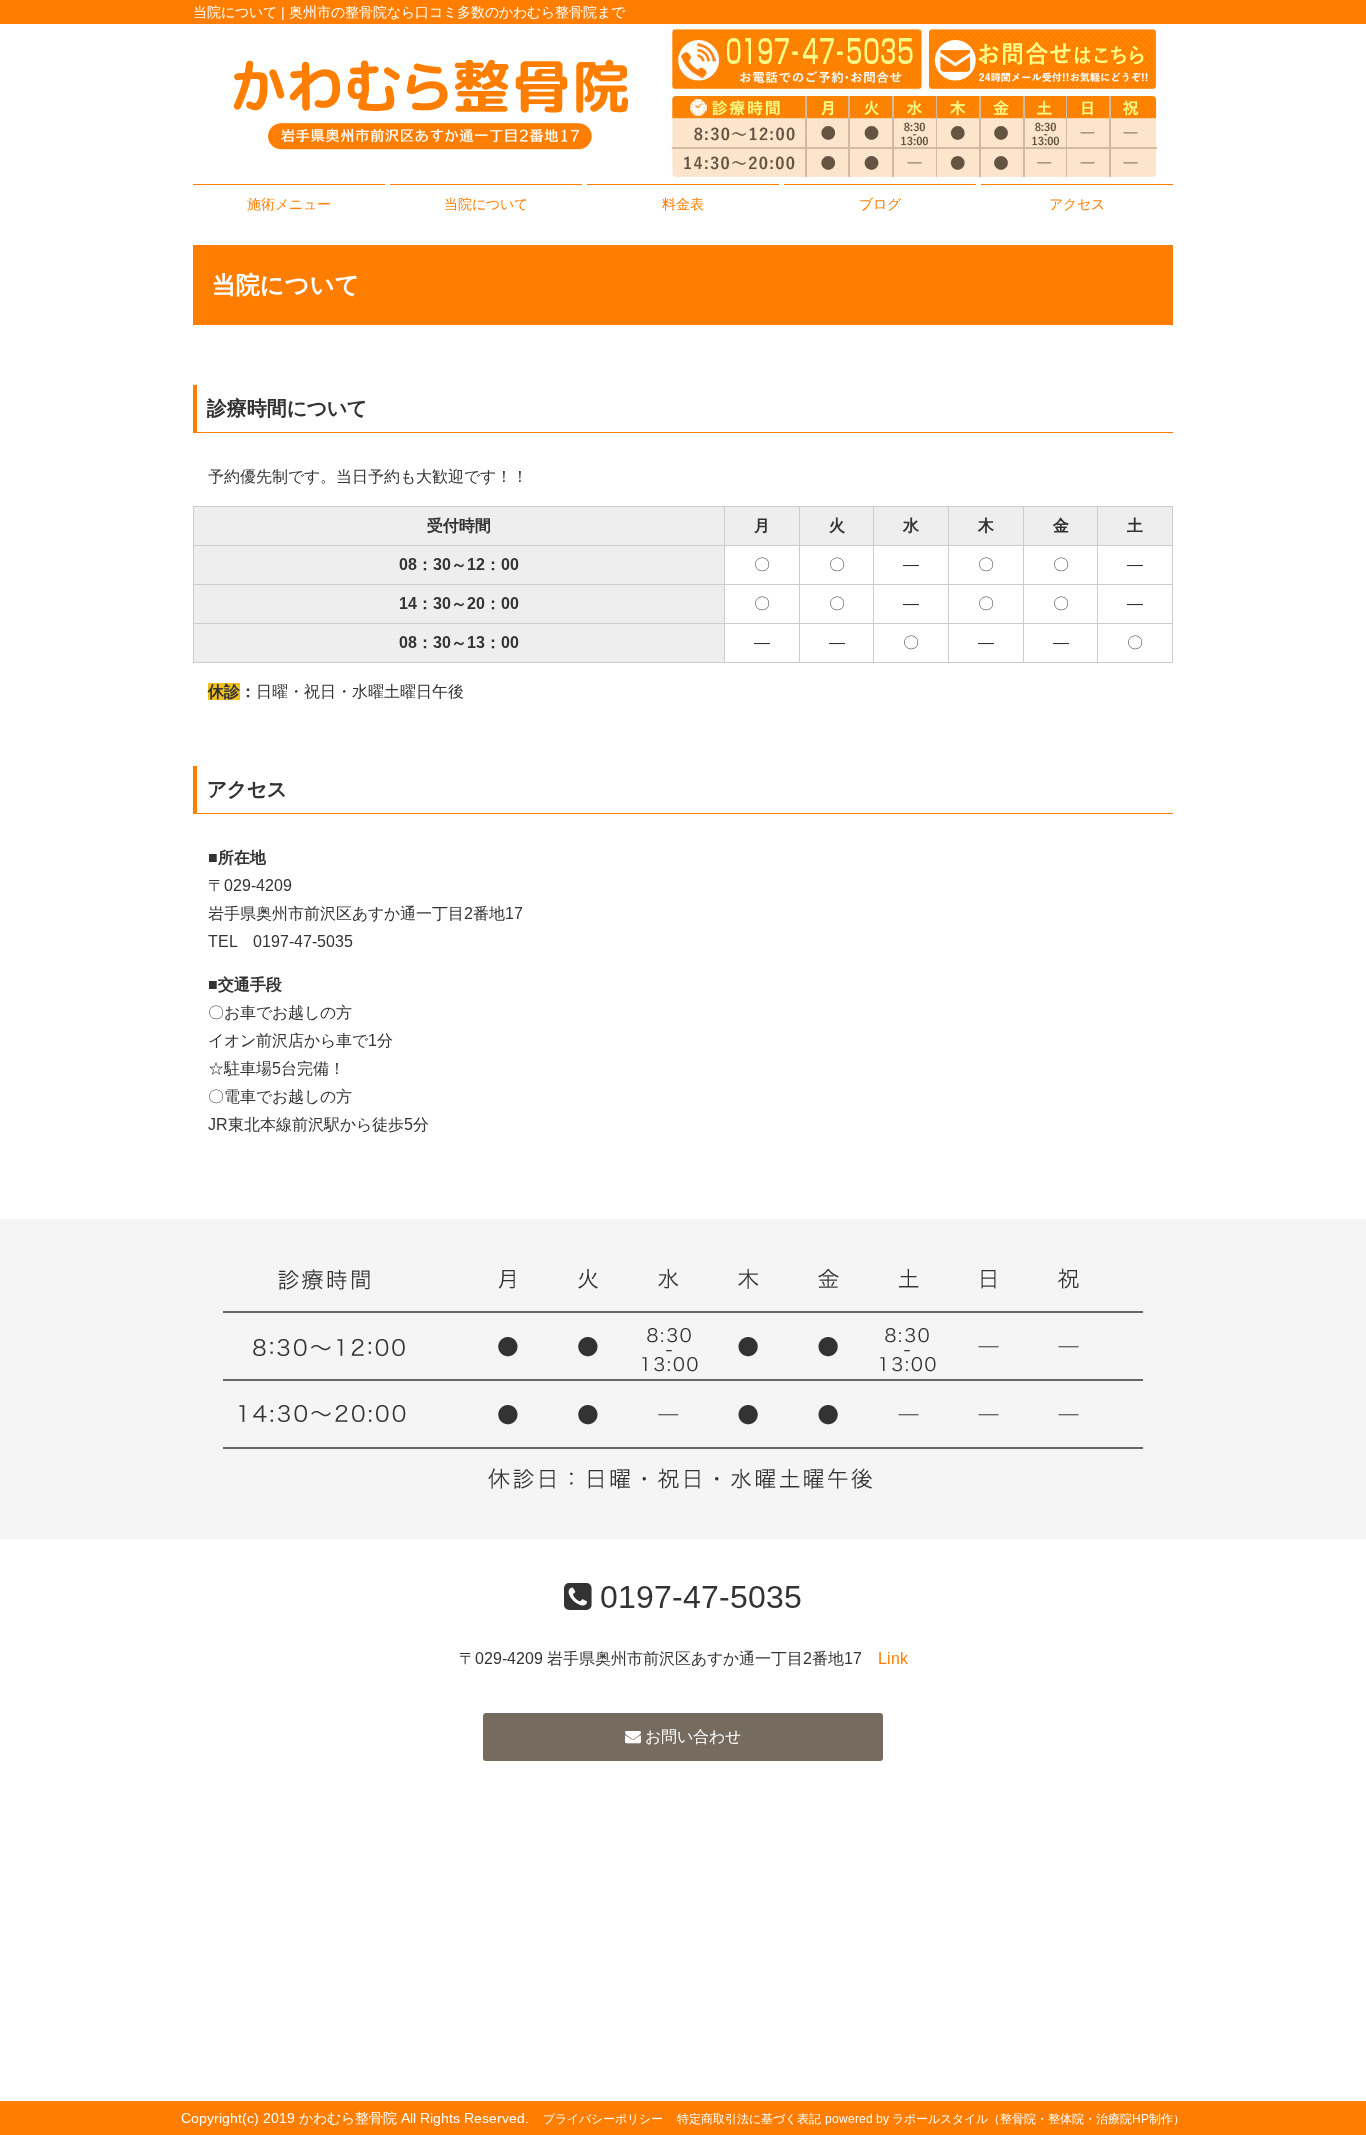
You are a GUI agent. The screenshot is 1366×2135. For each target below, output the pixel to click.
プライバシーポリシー (603, 2119)
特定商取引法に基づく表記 (749, 2119)
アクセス (1077, 204)
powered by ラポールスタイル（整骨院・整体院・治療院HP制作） (1005, 2119)
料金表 (683, 204)
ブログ (880, 204)
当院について (486, 204)
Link (893, 1658)
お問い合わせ (691, 1736)
